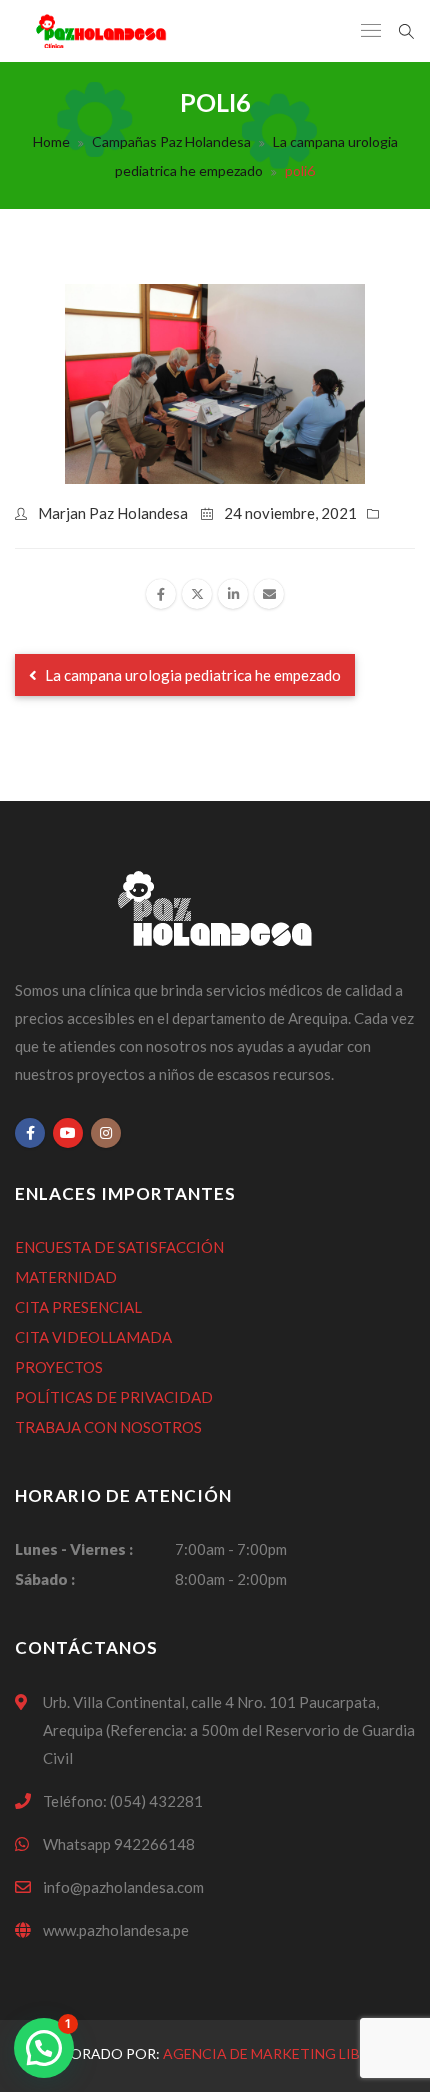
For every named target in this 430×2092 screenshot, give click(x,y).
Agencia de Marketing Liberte (279, 2053)
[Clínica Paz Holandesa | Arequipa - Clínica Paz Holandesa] (100, 31)
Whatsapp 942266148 (119, 1844)
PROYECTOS (59, 1367)
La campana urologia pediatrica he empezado (256, 156)
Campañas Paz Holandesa (171, 141)
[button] (44, 2048)
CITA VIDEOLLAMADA (93, 1337)
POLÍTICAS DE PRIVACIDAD (114, 1397)
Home (51, 141)
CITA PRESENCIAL (78, 1307)
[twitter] (197, 594)
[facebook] (161, 594)
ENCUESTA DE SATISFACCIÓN (119, 1247)
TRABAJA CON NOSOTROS (108, 1427)
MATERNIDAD (66, 1277)
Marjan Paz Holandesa (113, 513)
